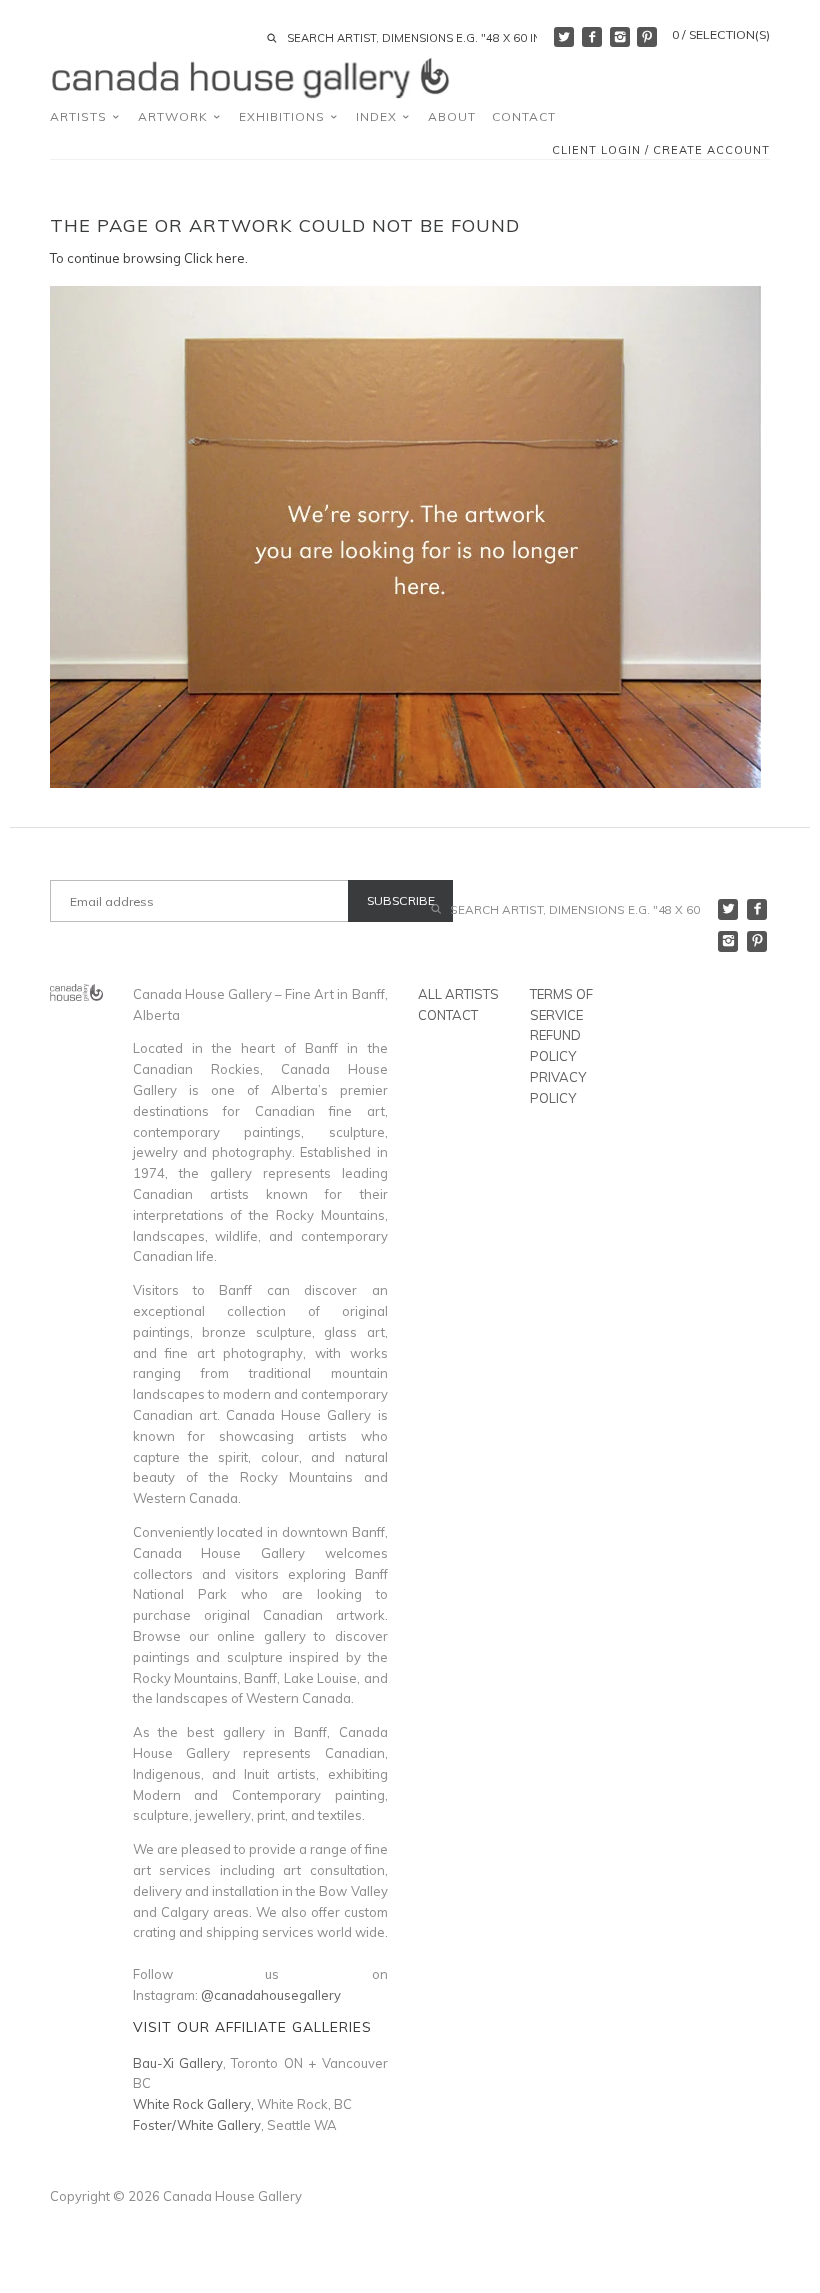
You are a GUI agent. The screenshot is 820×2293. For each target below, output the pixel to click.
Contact (524, 116)
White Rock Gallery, (193, 2104)
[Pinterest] (647, 37)
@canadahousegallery (271, 1995)
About (452, 116)
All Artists (458, 994)
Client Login (596, 150)
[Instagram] (620, 37)
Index (378, 116)
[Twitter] (564, 37)
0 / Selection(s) (721, 34)
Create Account (711, 150)
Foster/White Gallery (197, 2125)
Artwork (175, 116)
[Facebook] (592, 37)
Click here (214, 258)
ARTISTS (80, 116)
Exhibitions (284, 116)
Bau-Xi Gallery (178, 2063)
